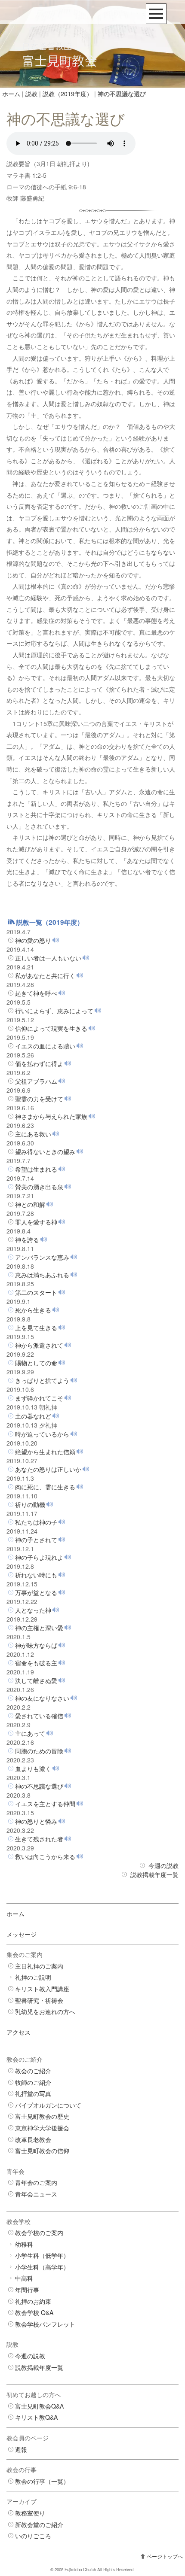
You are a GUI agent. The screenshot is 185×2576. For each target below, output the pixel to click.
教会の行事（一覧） (42, 2481)
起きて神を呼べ (36, 993)
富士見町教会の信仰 (42, 2151)
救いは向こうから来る (45, 1856)
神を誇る (27, 1239)
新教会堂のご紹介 (39, 2524)
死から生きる (33, 1310)
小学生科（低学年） (42, 2255)
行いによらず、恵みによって (54, 1011)
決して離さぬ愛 (36, 1680)
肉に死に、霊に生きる (45, 1487)
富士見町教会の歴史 (42, 2116)
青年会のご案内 (36, 2182)
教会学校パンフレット (45, 2324)
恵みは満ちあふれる (42, 1275)
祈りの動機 (30, 1504)
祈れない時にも (36, 1575)
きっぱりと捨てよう (42, 1380)
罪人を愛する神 (36, 1222)
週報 (21, 2449)
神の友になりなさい (42, 1698)
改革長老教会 (33, 2139)
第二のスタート (36, 1292)
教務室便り (30, 2513)
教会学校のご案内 (39, 2233)
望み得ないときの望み (45, 1151)
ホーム (11, 94)
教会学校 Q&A (34, 2312)
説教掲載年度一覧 (154, 1874)
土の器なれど (33, 1416)
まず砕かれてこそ (39, 1398)
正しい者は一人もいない (48, 958)
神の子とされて (36, 1540)
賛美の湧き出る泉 (39, 1187)
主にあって (30, 1733)
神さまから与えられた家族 (51, 1116)
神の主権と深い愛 (39, 1628)
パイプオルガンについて (48, 2105)
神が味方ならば (36, 1645)
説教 (31, 94)
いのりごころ (33, 2536)
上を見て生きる (36, 1327)
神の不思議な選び (39, 1786)
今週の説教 (163, 1865)
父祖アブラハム (36, 1081)
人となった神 (33, 1610)
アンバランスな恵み (42, 1257)
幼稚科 (24, 2244)
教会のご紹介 (33, 2071)
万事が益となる (36, 1592)
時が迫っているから (42, 1434)
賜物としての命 (36, 1363)
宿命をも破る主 (36, 1663)
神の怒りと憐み (36, 1821)
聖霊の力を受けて (39, 1099)
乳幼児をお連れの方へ (45, 2011)
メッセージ (22, 1934)
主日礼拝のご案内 (39, 1966)
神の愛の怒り (33, 940)
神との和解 (30, 1204)
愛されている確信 (39, 1716)
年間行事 (27, 2290)
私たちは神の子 (36, 1522)
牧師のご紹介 (33, 2082)
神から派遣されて (39, 1345)
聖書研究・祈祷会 (39, 2000)
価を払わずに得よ (39, 1063)
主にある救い (33, 1134)
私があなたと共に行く (45, 975)
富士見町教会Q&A (39, 2406)
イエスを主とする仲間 (45, 1804)
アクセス (18, 2032)
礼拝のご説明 (33, 1977)
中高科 (24, 2278)
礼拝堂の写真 (33, 2093)
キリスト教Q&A (36, 2417)
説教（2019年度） (68, 94)
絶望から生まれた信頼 (45, 1452)
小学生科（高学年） (42, 2267)
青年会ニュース (36, 2194)
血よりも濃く (33, 1768)
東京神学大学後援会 (42, 2128)
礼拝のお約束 (33, 2301)
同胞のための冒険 (39, 1751)
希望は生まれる (36, 1169)
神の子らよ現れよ (39, 1557)
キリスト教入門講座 (42, 1989)
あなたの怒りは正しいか (48, 1469)
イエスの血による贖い (45, 1046)
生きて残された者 (39, 1839)
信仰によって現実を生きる (51, 1028)
